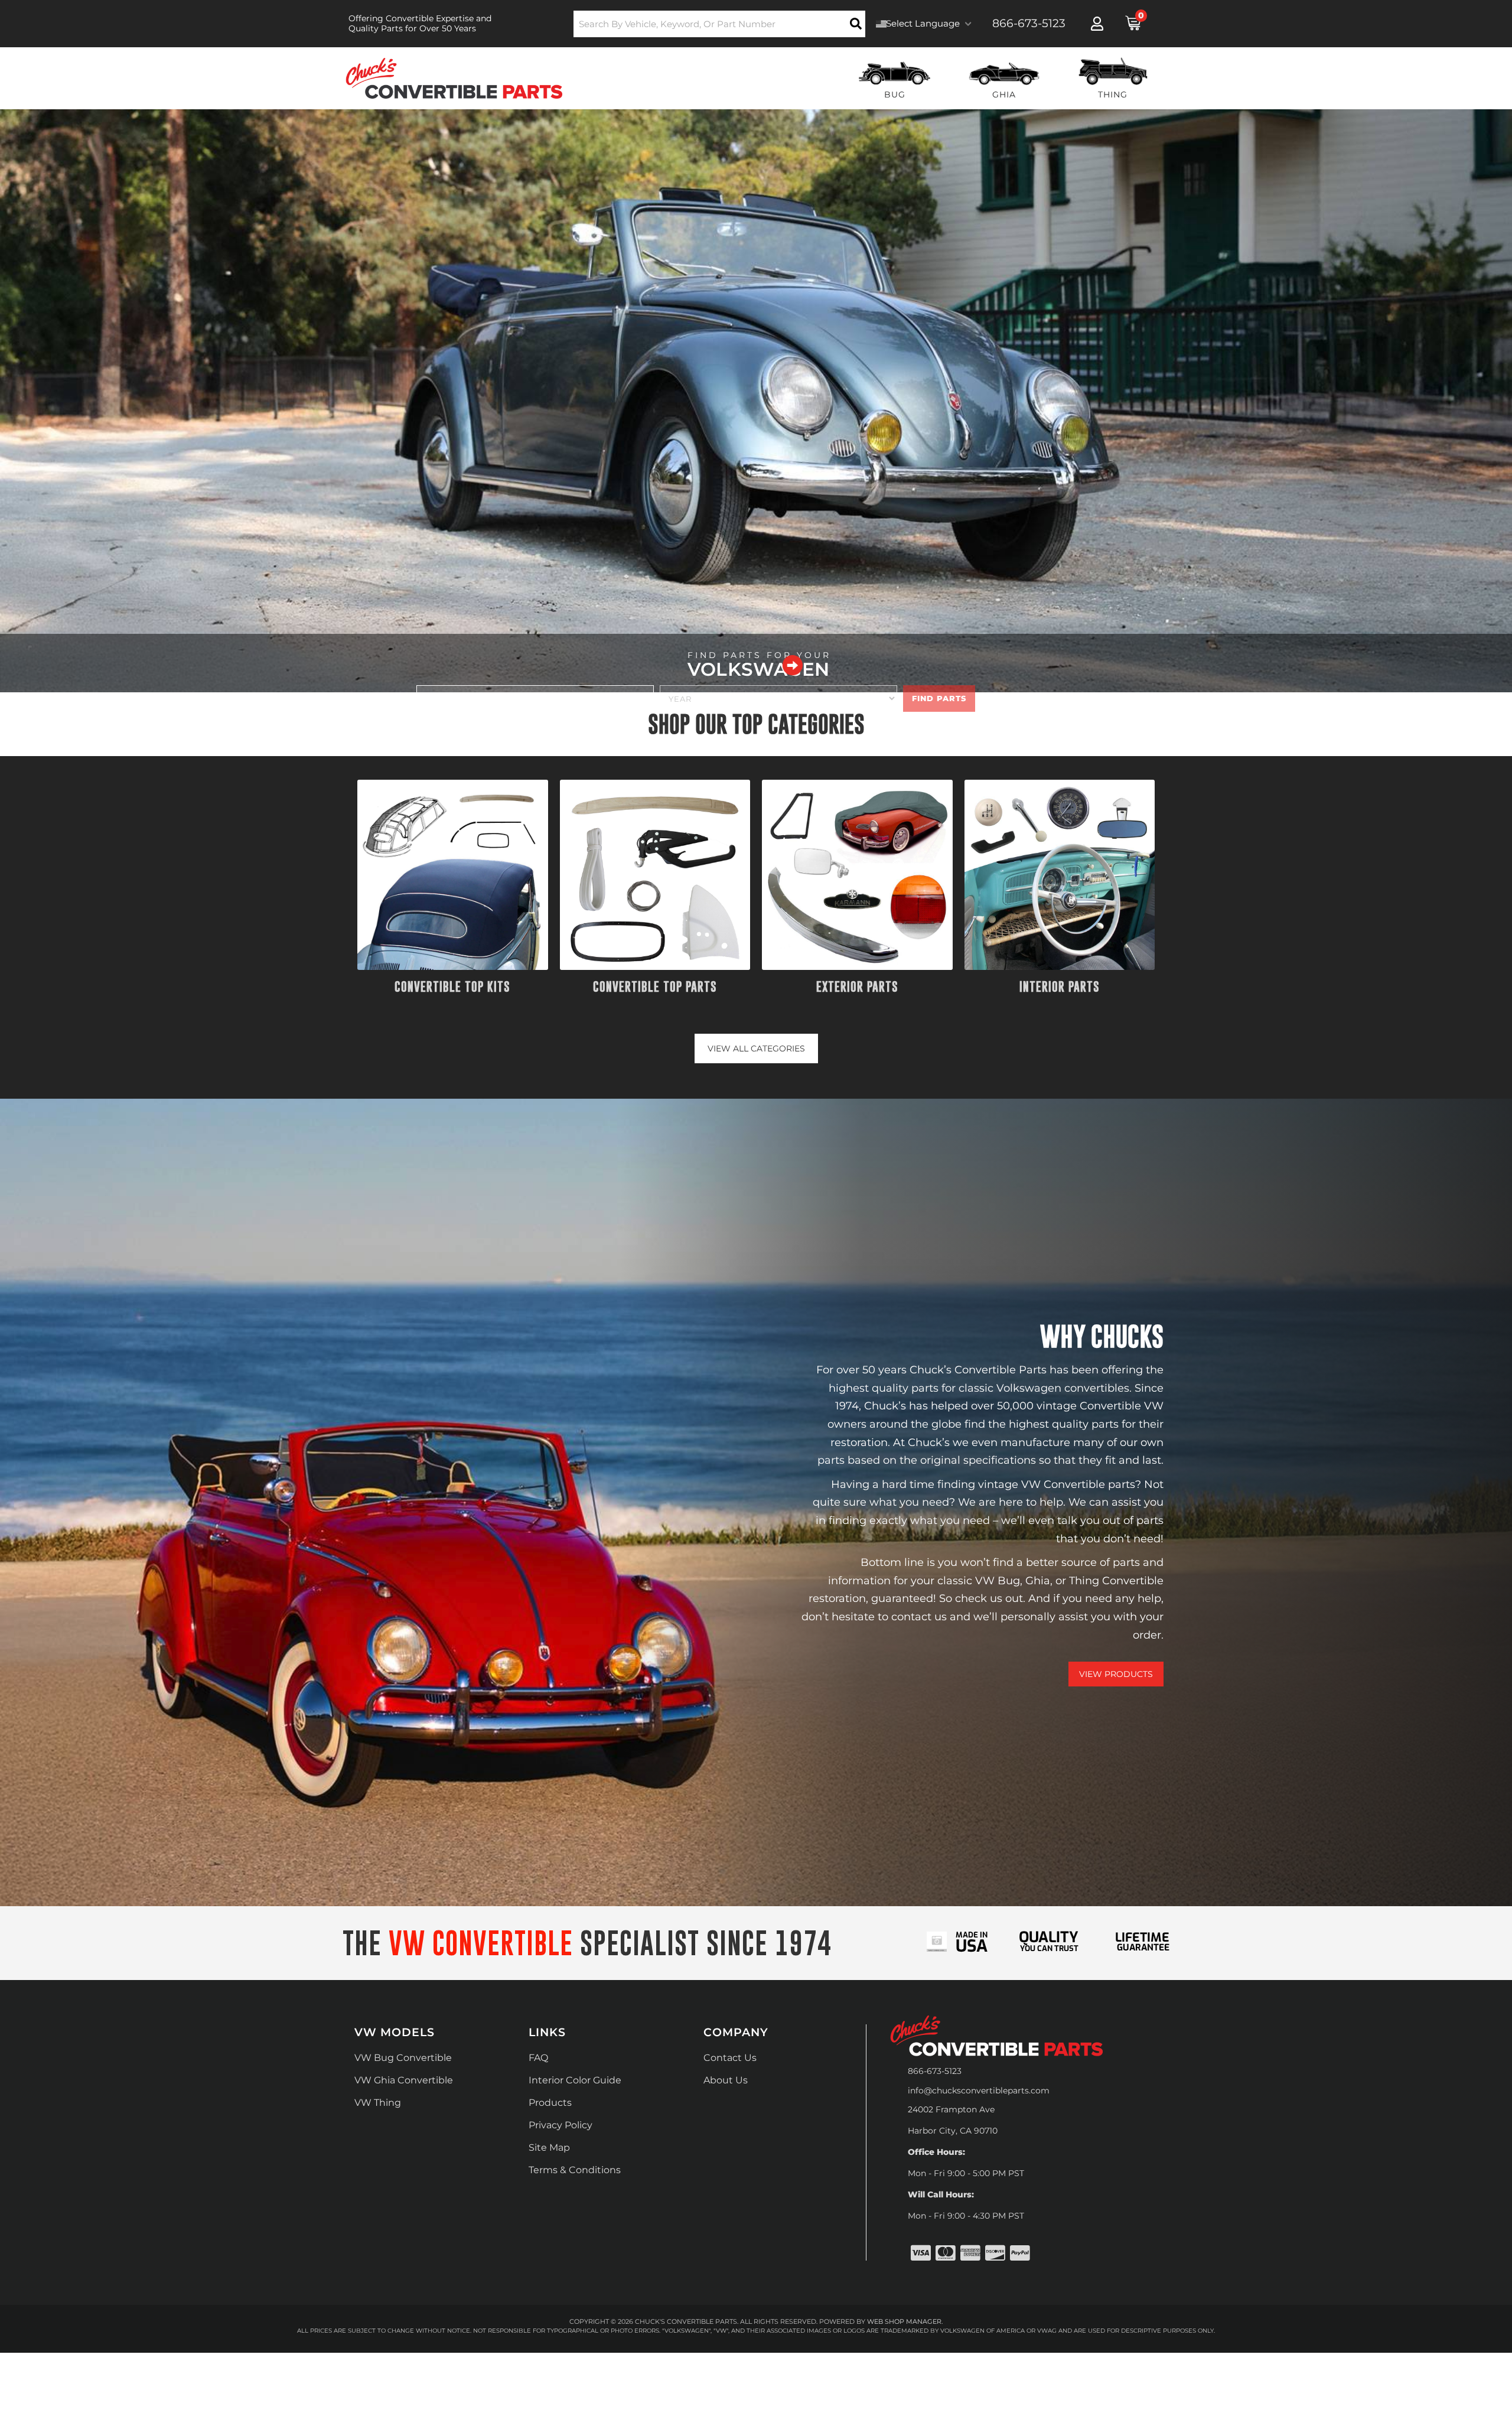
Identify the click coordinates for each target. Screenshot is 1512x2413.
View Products (1116, 1674)
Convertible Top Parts (655, 987)
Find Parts (939, 698)
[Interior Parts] (1060, 875)
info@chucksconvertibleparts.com (979, 2090)
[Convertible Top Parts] (655, 875)
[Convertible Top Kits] (453, 875)
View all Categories (756, 1048)
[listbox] (535, 698)
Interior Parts (1060, 987)
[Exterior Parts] (857, 875)
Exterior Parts (857, 987)
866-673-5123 (935, 2071)
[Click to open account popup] (1097, 24)
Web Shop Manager (904, 2321)
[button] (720, 24)
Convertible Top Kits (452, 987)
